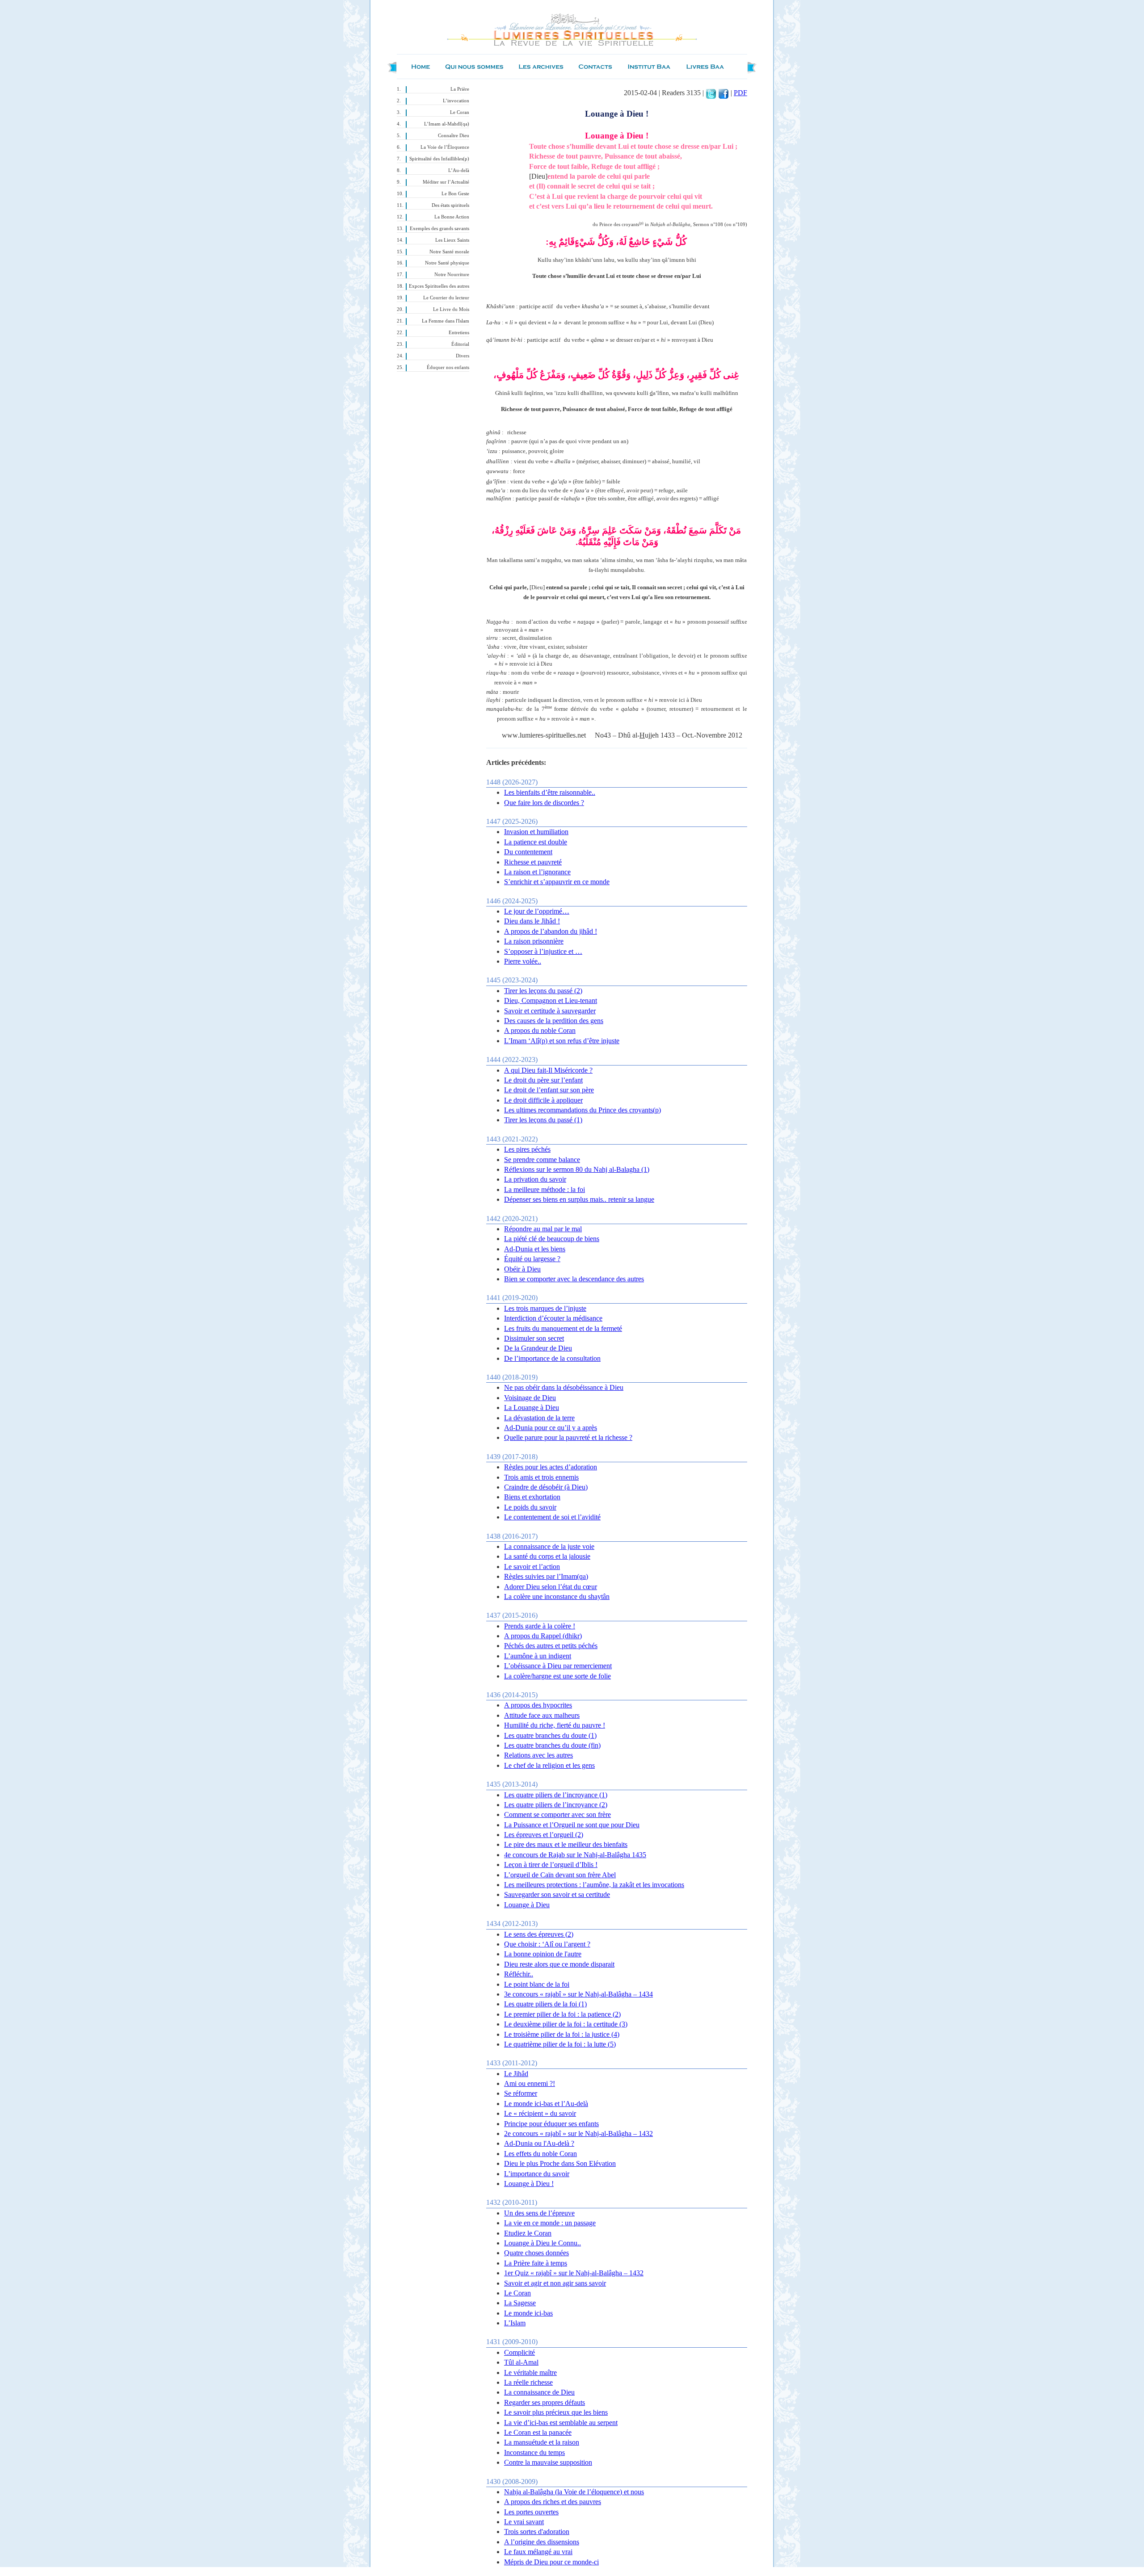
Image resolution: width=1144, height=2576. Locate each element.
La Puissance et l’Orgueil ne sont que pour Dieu (572, 1825)
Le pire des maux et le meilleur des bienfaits (566, 1844)
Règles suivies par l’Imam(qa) (546, 1576)
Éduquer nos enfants (448, 367)
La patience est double (536, 842)
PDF (740, 93)
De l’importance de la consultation (552, 1358)
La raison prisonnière (534, 941)
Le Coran (460, 112)
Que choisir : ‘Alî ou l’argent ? (547, 1944)
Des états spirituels (450, 205)
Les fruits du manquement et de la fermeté (563, 1328)
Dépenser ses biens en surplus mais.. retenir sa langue (579, 1199)
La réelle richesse (528, 2382)
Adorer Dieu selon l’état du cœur (551, 1587)
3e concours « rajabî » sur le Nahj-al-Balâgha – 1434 (578, 1994)
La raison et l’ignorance (537, 872)
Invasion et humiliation (536, 832)
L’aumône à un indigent (538, 1656)
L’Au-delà (459, 170)
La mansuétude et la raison (542, 2442)
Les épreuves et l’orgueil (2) (544, 1835)
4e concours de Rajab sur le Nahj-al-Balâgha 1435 (575, 1855)
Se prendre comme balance (542, 1160)
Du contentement (528, 852)
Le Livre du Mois (451, 309)
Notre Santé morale (449, 252)
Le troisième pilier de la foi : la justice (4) (562, 2034)
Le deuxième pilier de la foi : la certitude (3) (566, 2024)
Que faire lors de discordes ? (544, 803)
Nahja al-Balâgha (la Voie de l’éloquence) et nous (574, 2492)
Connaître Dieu (454, 136)
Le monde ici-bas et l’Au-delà (546, 2104)
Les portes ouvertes (531, 2512)
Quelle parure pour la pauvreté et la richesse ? (568, 1437)
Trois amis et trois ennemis (541, 1477)
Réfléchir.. (519, 1974)
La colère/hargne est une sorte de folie (557, 1676)
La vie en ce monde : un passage (550, 2223)
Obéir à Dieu (522, 1269)
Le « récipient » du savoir (540, 2113)
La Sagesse (520, 2303)
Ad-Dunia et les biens (535, 1249)
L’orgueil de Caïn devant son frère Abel (560, 1875)
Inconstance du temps (534, 2452)
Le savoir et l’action (532, 1567)
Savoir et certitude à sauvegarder (550, 1011)
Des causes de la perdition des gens (554, 1021)
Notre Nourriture (452, 275)
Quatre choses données (536, 2253)
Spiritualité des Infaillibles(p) (439, 159)
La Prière (460, 89)
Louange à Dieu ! (529, 2184)
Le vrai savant (524, 2522)
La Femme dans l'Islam (446, 321)
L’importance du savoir (537, 2174)
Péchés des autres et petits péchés (551, 1646)
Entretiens (459, 333)
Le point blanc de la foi (537, 1984)
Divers (463, 356)
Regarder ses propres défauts (545, 2402)
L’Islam (515, 2323)
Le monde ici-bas (528, 2313)
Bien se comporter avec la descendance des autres (574, 1279)
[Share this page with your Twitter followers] (711, 93)
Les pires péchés (527, 1149)
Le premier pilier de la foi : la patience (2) (562, 2014)
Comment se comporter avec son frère (557, 1815)
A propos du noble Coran (540, 1030)
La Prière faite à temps (536, 2263)
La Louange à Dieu (532, 1408)
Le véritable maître (530, 2373)
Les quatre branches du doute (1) (550, 1735)
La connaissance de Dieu (539, 2392)
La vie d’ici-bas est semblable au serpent (561, 2423)
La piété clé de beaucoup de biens (552, 1239)
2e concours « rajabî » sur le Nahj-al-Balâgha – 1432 (578, 2133)
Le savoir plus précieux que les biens (556, 2412)
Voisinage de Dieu (530, 1398)
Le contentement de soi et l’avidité (552, 1517)
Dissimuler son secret (534, 1338)
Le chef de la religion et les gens (549, 1765)
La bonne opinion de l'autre (543, 1954)
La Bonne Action (452, 217)
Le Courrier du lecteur (446, 298)
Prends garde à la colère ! (540, 1626)
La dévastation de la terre (539, 1418)
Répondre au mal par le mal (543, 1229)
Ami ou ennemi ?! (530, 2083)
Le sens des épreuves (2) (539, 1934)
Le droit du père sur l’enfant (543, 1080)
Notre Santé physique (447, 263)
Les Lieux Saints (452, 240)
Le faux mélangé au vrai (538, 2552)
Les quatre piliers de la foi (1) (545, 2004)
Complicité (519, 2352)
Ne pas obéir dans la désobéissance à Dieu (564, 1387)
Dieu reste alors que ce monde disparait (559, 1964)
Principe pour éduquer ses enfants (551, 2124)
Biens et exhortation (532, 1497)
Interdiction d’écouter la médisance (553, 1318)
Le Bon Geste (455, 194)
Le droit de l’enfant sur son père (549, 1090)
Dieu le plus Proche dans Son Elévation (560, 2163)
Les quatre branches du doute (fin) (552, 1745)
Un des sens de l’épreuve (539, 2213)
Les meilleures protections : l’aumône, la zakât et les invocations (594, 1885)
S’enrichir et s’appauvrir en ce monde (557, 882)
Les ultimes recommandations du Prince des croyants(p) (583, 1110)
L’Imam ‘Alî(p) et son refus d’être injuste (562, 1041)
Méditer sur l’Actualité (446, 182)
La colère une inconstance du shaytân (557, 1596)
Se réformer (521, 2093)
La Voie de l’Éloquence (445, 147)
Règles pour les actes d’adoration (551, 1467)
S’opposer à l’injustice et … (543, 951)
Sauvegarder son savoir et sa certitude (557, 1894)
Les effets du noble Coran (540, 2154)
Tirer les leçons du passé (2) (543, 991)
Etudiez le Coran (528, 2233)
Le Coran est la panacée (538, 2432)
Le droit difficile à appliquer (543, 1100)
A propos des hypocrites (538, 1705)
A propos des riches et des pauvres (553, 2502)
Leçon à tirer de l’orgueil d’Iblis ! (551, 1865)
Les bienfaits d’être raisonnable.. (550, 792)
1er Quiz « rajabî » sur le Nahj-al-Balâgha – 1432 (574, 2273)
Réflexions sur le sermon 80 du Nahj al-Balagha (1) (577, 1169)
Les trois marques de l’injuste (545, 1308)
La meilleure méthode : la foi (545, 1189)
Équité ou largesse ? (532, 1259)
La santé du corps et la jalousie (547, 1556)
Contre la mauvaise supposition (548, 2462)
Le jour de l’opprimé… (537, 911)
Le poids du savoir (530, 1507)
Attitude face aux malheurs (542, 1715)
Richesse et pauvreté (533, 862)
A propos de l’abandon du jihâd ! (551, 931)
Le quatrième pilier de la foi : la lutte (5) (560, 2044)
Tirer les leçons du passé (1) (543, 1120)
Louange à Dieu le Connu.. (543, 2243)
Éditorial (460, 344)
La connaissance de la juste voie (549, 1546)
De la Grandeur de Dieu (538, 1348)
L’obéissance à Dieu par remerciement (558, 1666)
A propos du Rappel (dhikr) (543, 1636)
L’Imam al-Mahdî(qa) (447, 124)
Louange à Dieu (527, 1905)
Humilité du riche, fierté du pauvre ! (555, 1725)
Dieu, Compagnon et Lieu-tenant (551, 1001)
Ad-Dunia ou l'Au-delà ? (539, 2143)
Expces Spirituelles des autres (439, 286)
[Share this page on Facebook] (723, 93)
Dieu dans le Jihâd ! (532, 921)
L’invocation (456, 101)
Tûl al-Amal (521, 2362)
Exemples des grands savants (440, 229)
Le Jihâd (516, 2074)
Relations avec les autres (538, 1755)
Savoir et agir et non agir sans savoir (555, 2283)
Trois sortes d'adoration (537, 2532)
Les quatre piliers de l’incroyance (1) (556, 1795)
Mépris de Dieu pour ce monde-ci (551, 2562)
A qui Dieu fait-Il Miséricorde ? (548, 1070)
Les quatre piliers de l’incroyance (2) (556, 1805)
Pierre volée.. (523, 961)
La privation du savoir (535, 1179)
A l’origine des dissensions (542, 2542)
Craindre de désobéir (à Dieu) (546, 1487)
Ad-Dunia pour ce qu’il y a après (551, 1428)
